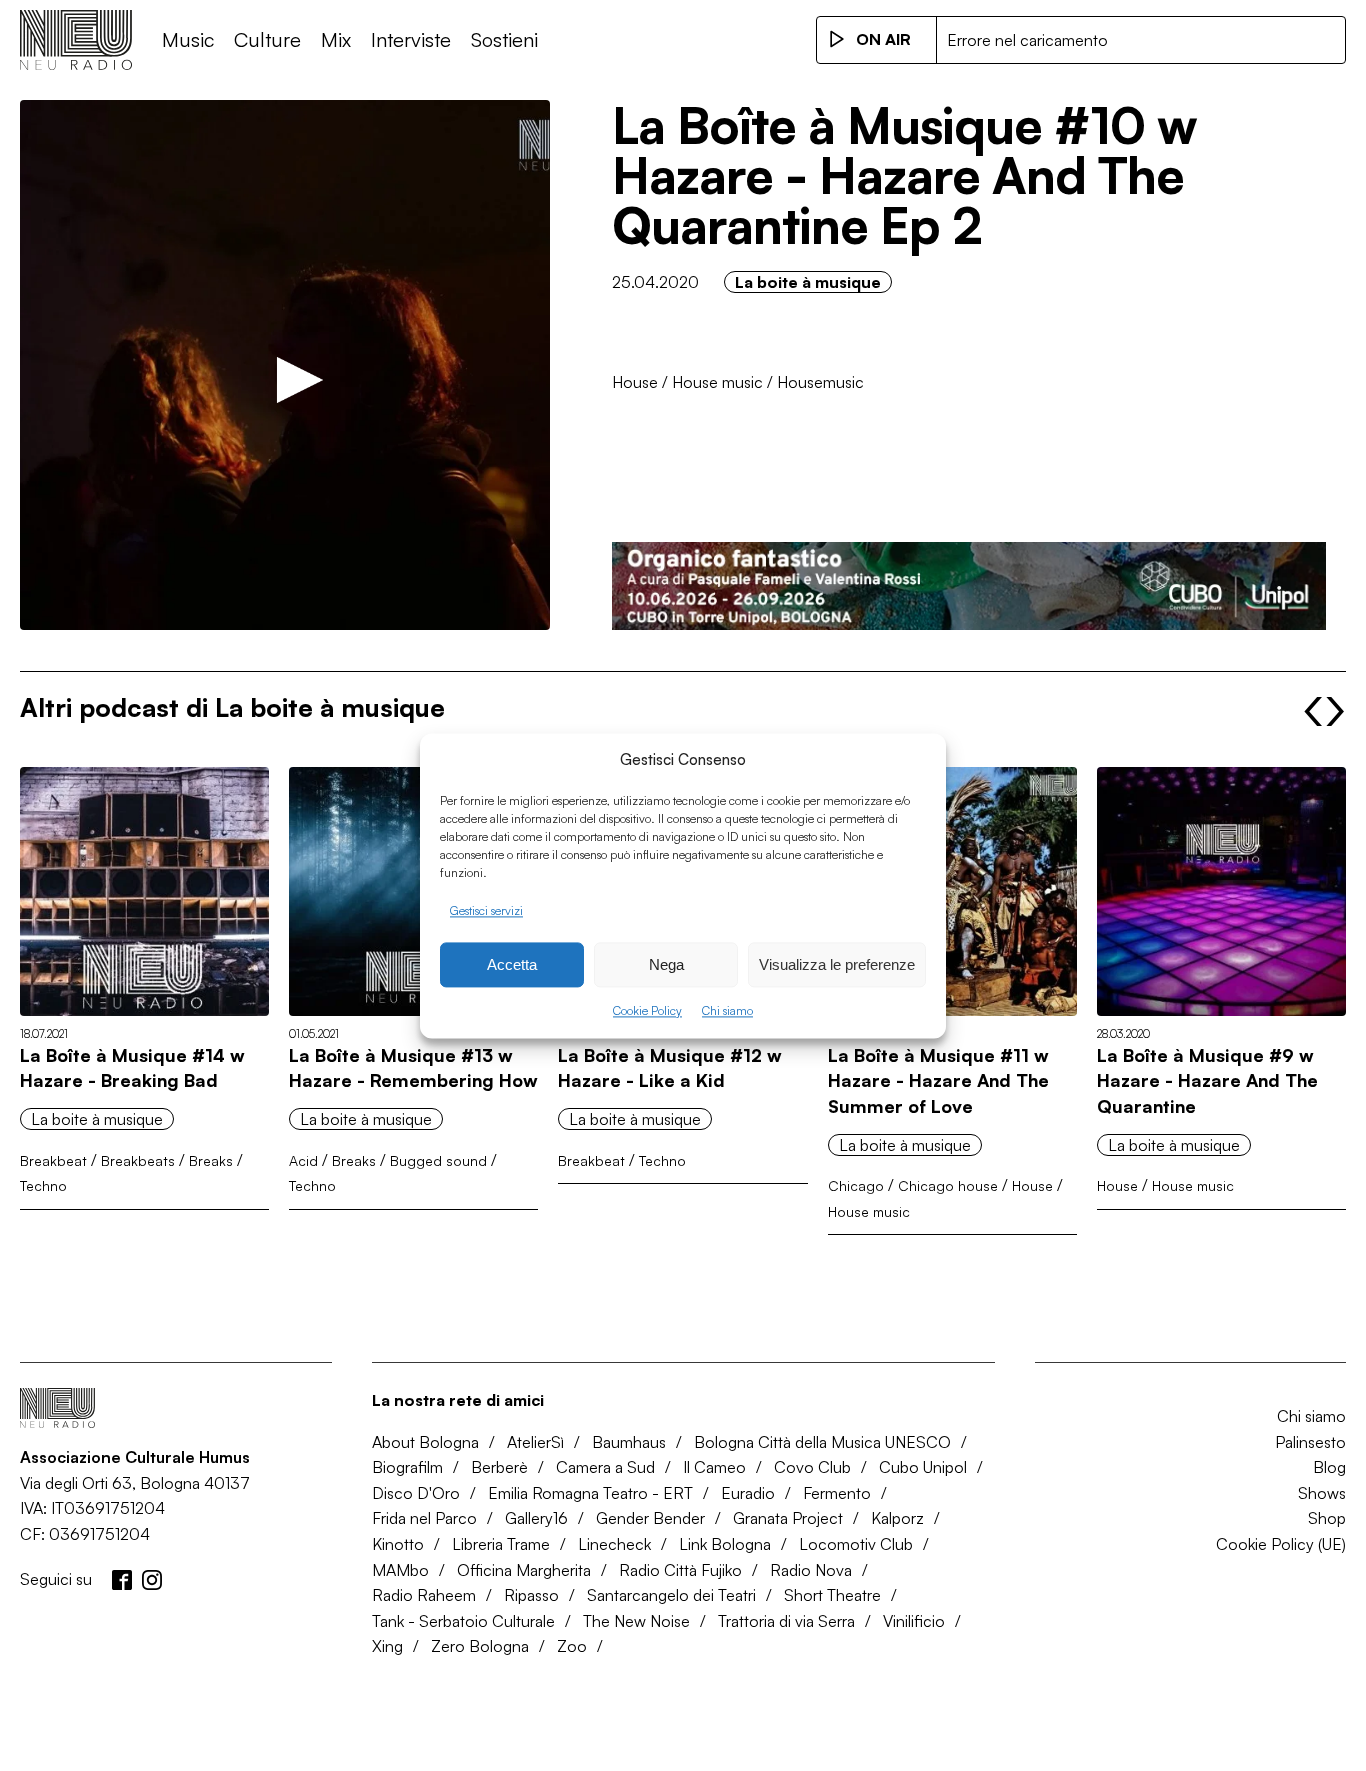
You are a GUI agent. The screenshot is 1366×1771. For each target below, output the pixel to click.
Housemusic (820, 382)
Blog (1329, 1467)
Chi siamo (727, 1011)
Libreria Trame (501, 1544)
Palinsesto (1310, 1442)
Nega (666, 964)
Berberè (499, 1467)
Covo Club (812, 1467)
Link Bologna (725, 1544)
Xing (387, 1646)
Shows (1322, 1493)
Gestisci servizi (486, 910)
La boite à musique (808, 282)
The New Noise (636, 1621)
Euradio (748, 1493)
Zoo (572, 1646)
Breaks (211, 1160)
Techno (43, 1185)
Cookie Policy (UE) (1281, 1544)
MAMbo (400, 1570)
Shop (1327, 1518)
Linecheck (614, 1544)
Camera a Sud (605, 1467)
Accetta (512, 964)
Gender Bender (650, 1518)
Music (188, 39)
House (635, 382)
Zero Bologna (480, 1646)
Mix (336, 39)
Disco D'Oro (416, 1493)
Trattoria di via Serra (786, 1621)
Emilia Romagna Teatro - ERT (590, 1493)
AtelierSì (535, 1442)
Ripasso (531, 1595)
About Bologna (425, 1442)
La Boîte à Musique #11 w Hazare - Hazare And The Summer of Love (938, 1080)
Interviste (411, 39)
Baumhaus (629, 1442)
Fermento (837, 1493)
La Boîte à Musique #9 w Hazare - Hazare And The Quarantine (1207, 1080)
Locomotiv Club (856, 1544)
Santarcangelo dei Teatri (671, 1595)
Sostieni (504, 39)
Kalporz (897, 1518)
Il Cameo (714, 1467)
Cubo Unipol (923, 1467)
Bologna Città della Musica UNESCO (822, 1442)
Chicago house (948, 1185)
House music (717, 382)
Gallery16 (536, 1518)
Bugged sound (438, 1160)
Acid (303, 1160)
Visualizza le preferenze (837, 964)
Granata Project (788, 1518)
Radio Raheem (424, 1595)
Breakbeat (53, 1160)
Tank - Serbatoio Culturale (463, 1621)
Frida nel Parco (424, 1518)
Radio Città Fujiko (680, 1570)
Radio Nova (811, 1570)
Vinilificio (914, 1621)
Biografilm (407, 1467)
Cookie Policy (647, 1011)
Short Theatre (832, 1595)
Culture (267, 39)
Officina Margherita (524, 1570)
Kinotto (398, 1544)
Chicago (856, 1185)
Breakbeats (138, 1160)
